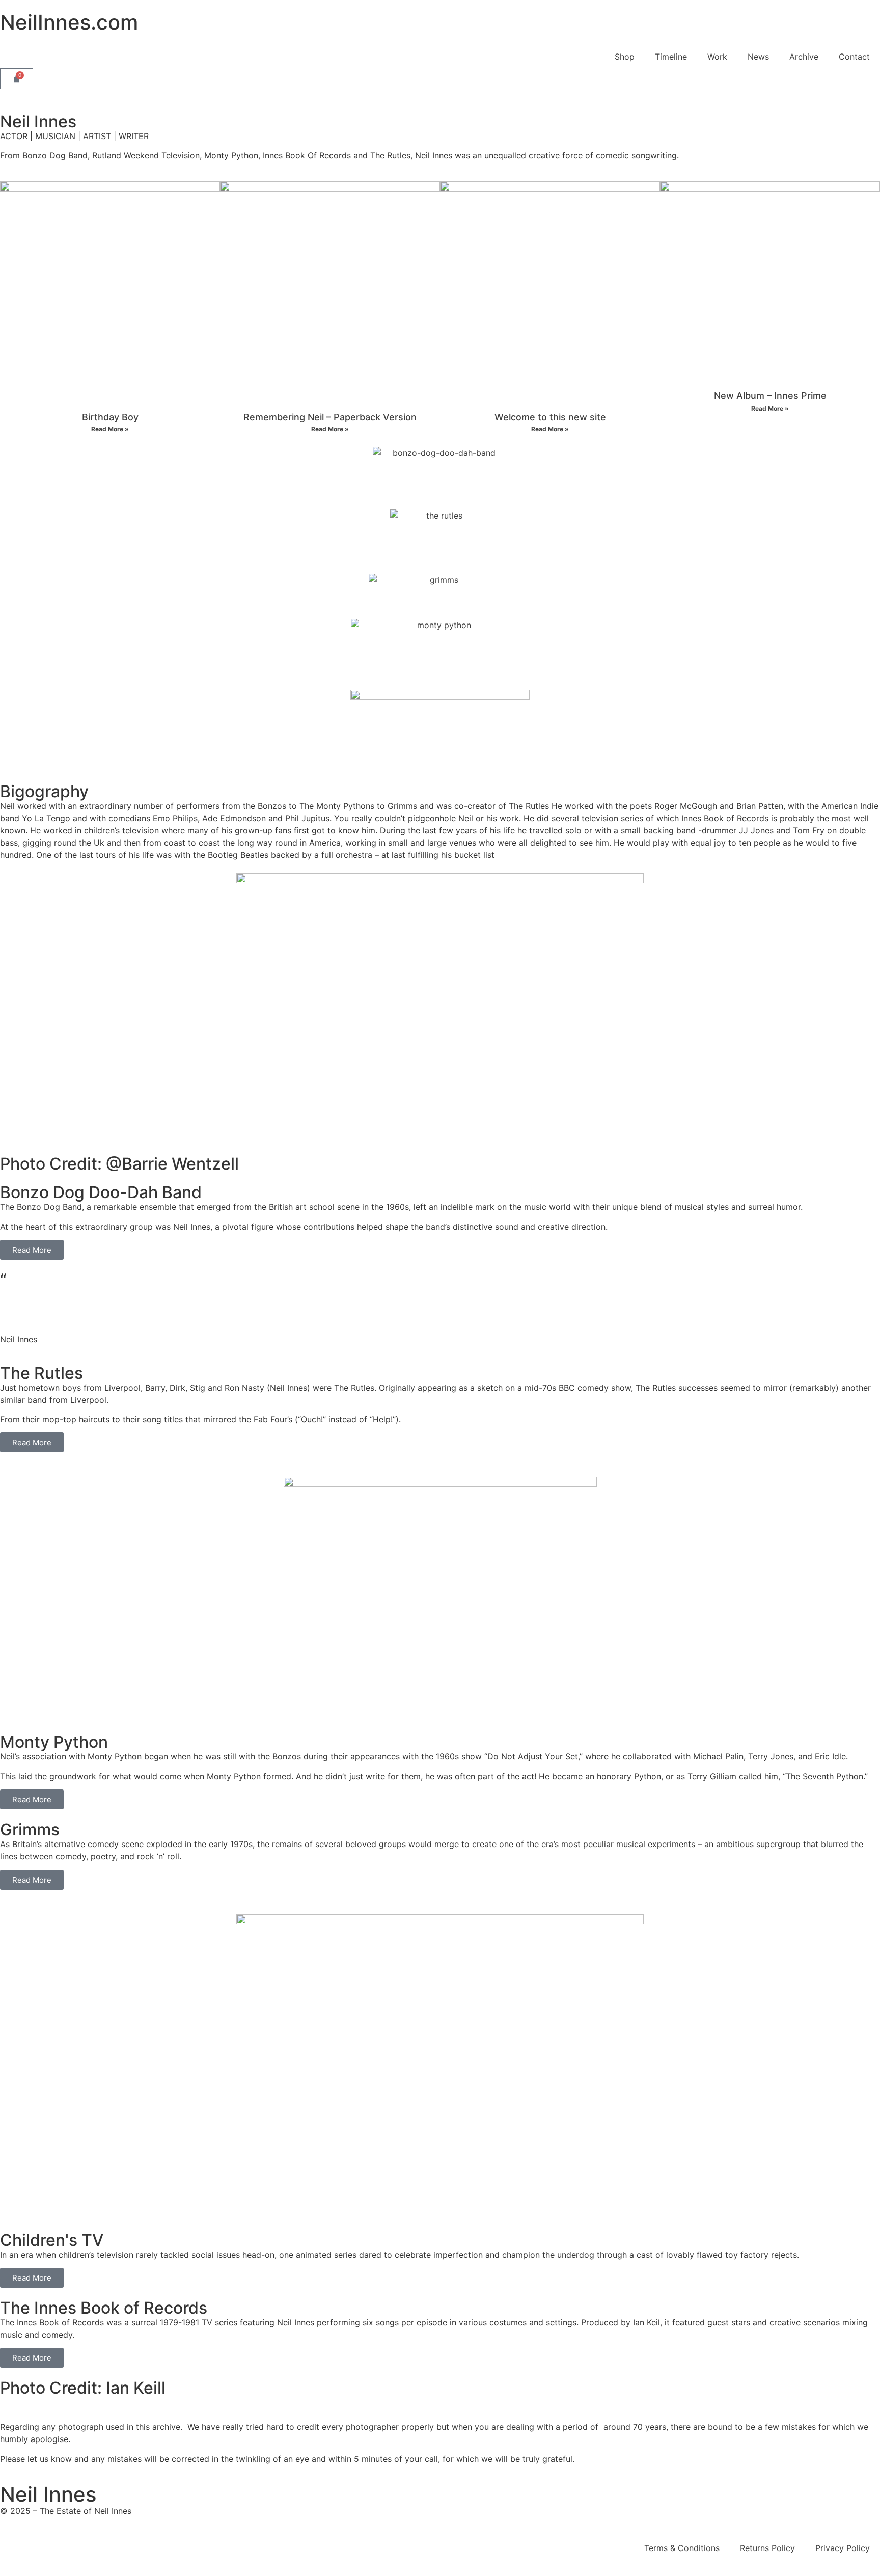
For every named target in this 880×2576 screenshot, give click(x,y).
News (758, 57)
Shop (625, 57)
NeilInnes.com (69, 22)
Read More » (110, 429)
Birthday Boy (110, 417)
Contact (854, 57)
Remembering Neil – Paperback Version (330, 417)
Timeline (671, 57)
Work (717, 57)
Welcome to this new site (550, 417)
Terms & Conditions (682, 2548)
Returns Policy (767, 2548)
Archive (804, 57)
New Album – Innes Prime (770, 396)
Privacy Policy (843, 2548)
